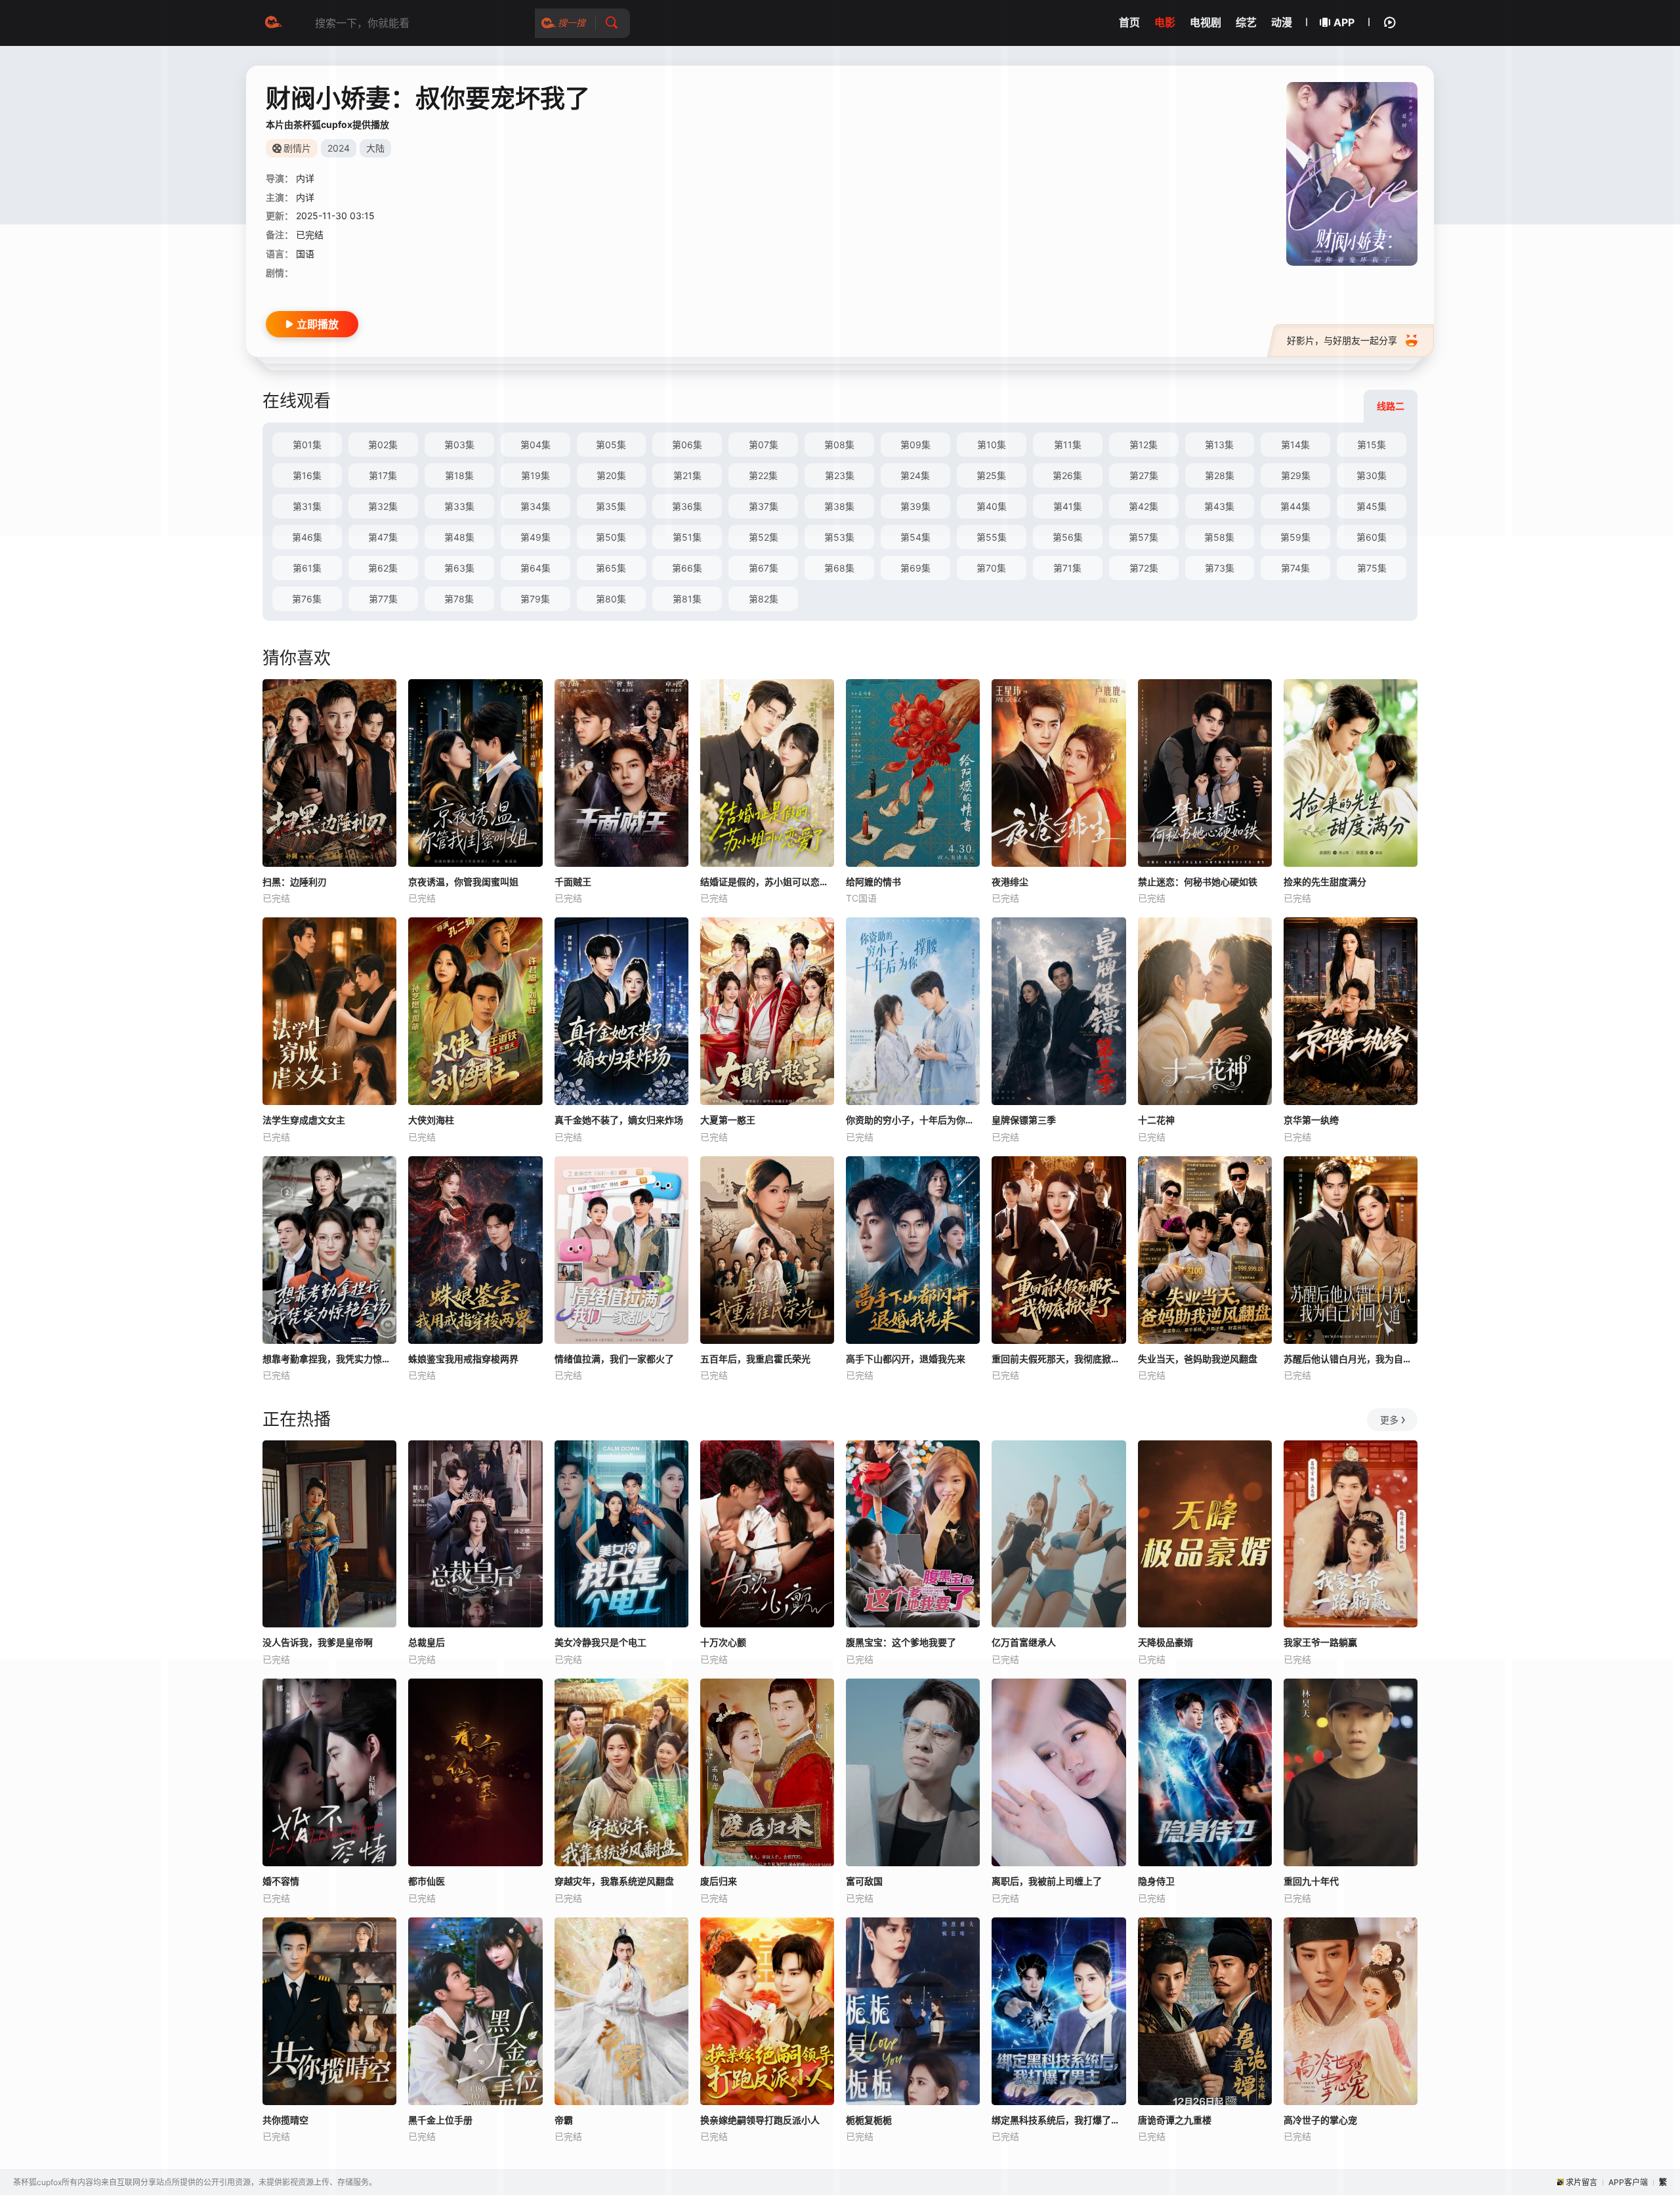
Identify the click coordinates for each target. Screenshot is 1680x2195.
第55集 (992, 537)
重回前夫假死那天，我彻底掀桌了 (1059, 1359)
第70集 (991, 568)
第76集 (307, 599)
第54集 (915, 537)
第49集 (535, 537)
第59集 (1295, 537)
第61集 (307, 568)
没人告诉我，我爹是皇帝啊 (318, 1642)
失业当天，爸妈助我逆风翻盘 (1198, 1359)
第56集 (1068, 537)
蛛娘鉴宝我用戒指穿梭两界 (463, 1359)
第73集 (1220, 568)
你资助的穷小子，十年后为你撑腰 (913, 1120)
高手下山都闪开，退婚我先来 (906, 1359)
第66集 (687, 568)
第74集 (1295, 568)
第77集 (383, 599)
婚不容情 (281, 1881)
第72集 (1144, 568)
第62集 (383, 568)
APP (1344, 22)
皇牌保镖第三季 (1024, 1120)
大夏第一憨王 (728, 1120)
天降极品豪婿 (1165, 1642)
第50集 (611, 537)
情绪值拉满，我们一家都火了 (614, 1359)
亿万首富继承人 (1024, 1642)
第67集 (764, 568)
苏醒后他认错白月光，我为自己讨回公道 (1351, 1359)
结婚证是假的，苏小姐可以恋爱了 (767, 882)
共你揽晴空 (285, 2120)
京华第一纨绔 (1311, 1120)
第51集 (687, 537)
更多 (1389, 1420)
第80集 (611, 599)
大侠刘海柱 (431, 1120)
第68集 (839, 568)
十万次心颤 (723, 1642)
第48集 (459, 537)
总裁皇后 (427, 1642)
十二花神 (1156, 1120)
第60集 (1372, 537)
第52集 (764, 537)
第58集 (1219, 537)
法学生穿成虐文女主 (304, 1120)
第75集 (1372, 568)
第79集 (535, 599)
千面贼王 (573, 882)
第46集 (307, 537)
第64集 (535, 568)
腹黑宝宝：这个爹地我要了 (901, 1642)
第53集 (839, 537)
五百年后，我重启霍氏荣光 (755, 1359)
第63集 (459, 568)
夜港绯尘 (1010, 882)
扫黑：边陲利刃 (295, 882)
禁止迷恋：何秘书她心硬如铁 (1198, 882)
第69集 (915, 568)
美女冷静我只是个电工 (600, 1642)
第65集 (611, 568)
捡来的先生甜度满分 (1325, 882)
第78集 (459, 599)
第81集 (687, 599)
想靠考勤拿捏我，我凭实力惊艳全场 (329, 1359)
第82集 (764, 599)
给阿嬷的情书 (873, 882)
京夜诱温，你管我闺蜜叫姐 (463, 882)
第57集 (1144, 537)
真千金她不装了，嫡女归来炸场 (619, 1120)
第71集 (1067, 568)
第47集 (383, 537)
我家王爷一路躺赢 (1320, 1642)
